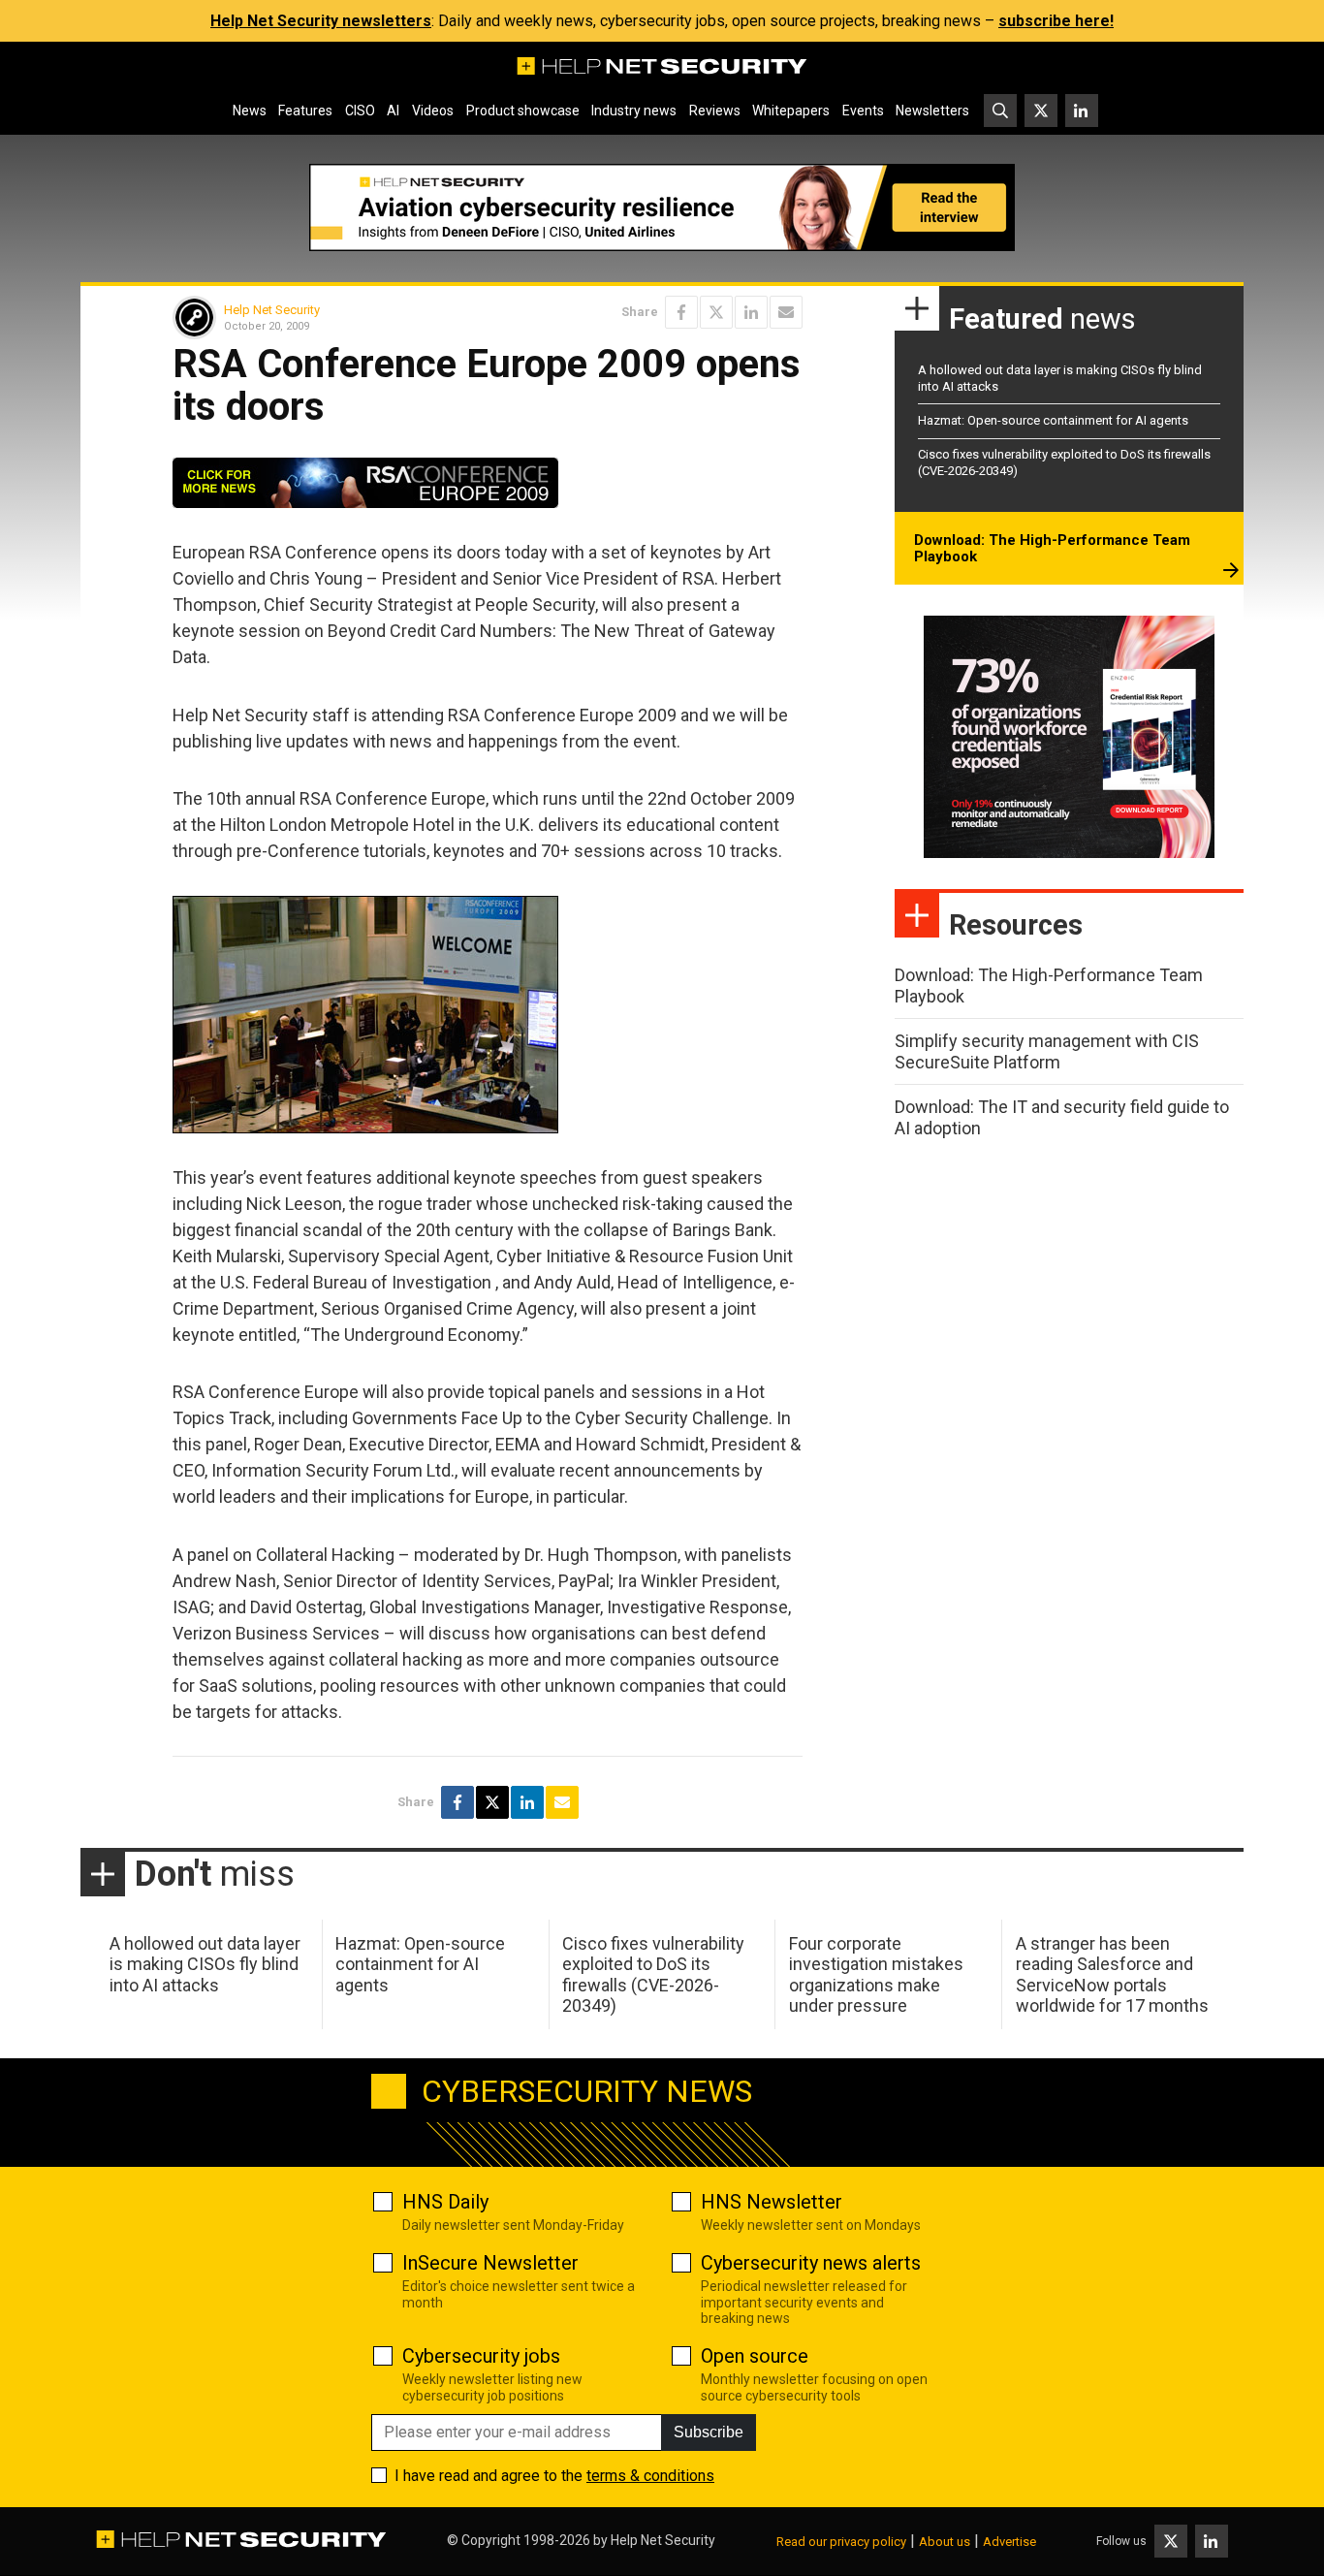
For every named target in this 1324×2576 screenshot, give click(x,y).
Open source (755, 2356)
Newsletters (932, 111)
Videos (433, 111)
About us (945, 2542)
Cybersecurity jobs (481, 2356)
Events (863, 111)
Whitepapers (791, 111)
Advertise (1009, 2542)
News (250, 111)
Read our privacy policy (841, 2542)
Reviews (715, 111)
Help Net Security (272, 310)
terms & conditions (650, 2476)
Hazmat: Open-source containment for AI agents (1053, 420)
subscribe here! (1056, 21)
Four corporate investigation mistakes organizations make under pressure (876, 1975)
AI (393, 111)
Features (305, 111)
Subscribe (709, 2432)
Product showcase (523, 111)
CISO (360, 111)
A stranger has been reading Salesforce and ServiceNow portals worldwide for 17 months (1112, 1975)
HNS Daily (445, 2202)
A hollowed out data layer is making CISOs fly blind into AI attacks (205, 1964)
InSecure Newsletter (490, 2263)
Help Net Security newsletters (321, 21)
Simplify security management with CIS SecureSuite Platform (1047, 1051)
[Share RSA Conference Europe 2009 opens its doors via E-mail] (786, 312)
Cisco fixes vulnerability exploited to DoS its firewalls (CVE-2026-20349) (653, 1975)
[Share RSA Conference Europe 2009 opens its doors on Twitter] (716, 312)
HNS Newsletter (772, 2202)
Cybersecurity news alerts (811, 2263)
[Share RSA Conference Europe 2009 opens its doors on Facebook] (681, 312)
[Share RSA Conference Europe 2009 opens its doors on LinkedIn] (751, 312)
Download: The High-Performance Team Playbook (1052, 549)
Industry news (634, 111)
